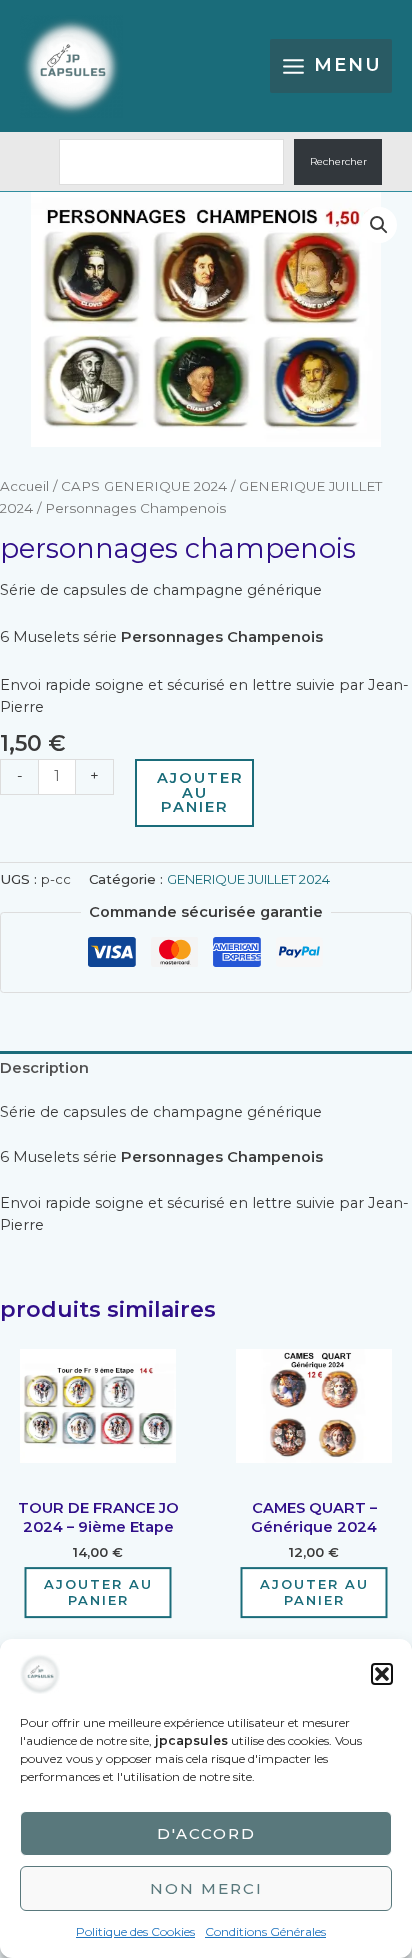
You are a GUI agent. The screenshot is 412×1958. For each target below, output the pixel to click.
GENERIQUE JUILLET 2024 (248, 879)
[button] (382, 1674)
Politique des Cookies (135, 1931)
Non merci (206, 1888)
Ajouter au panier (200, 792)
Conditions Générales (265, 1931)
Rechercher (338, 161)
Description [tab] (44, 1068)
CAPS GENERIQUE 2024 (144, 486)
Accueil (24, 486)
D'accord (206, 1833)
